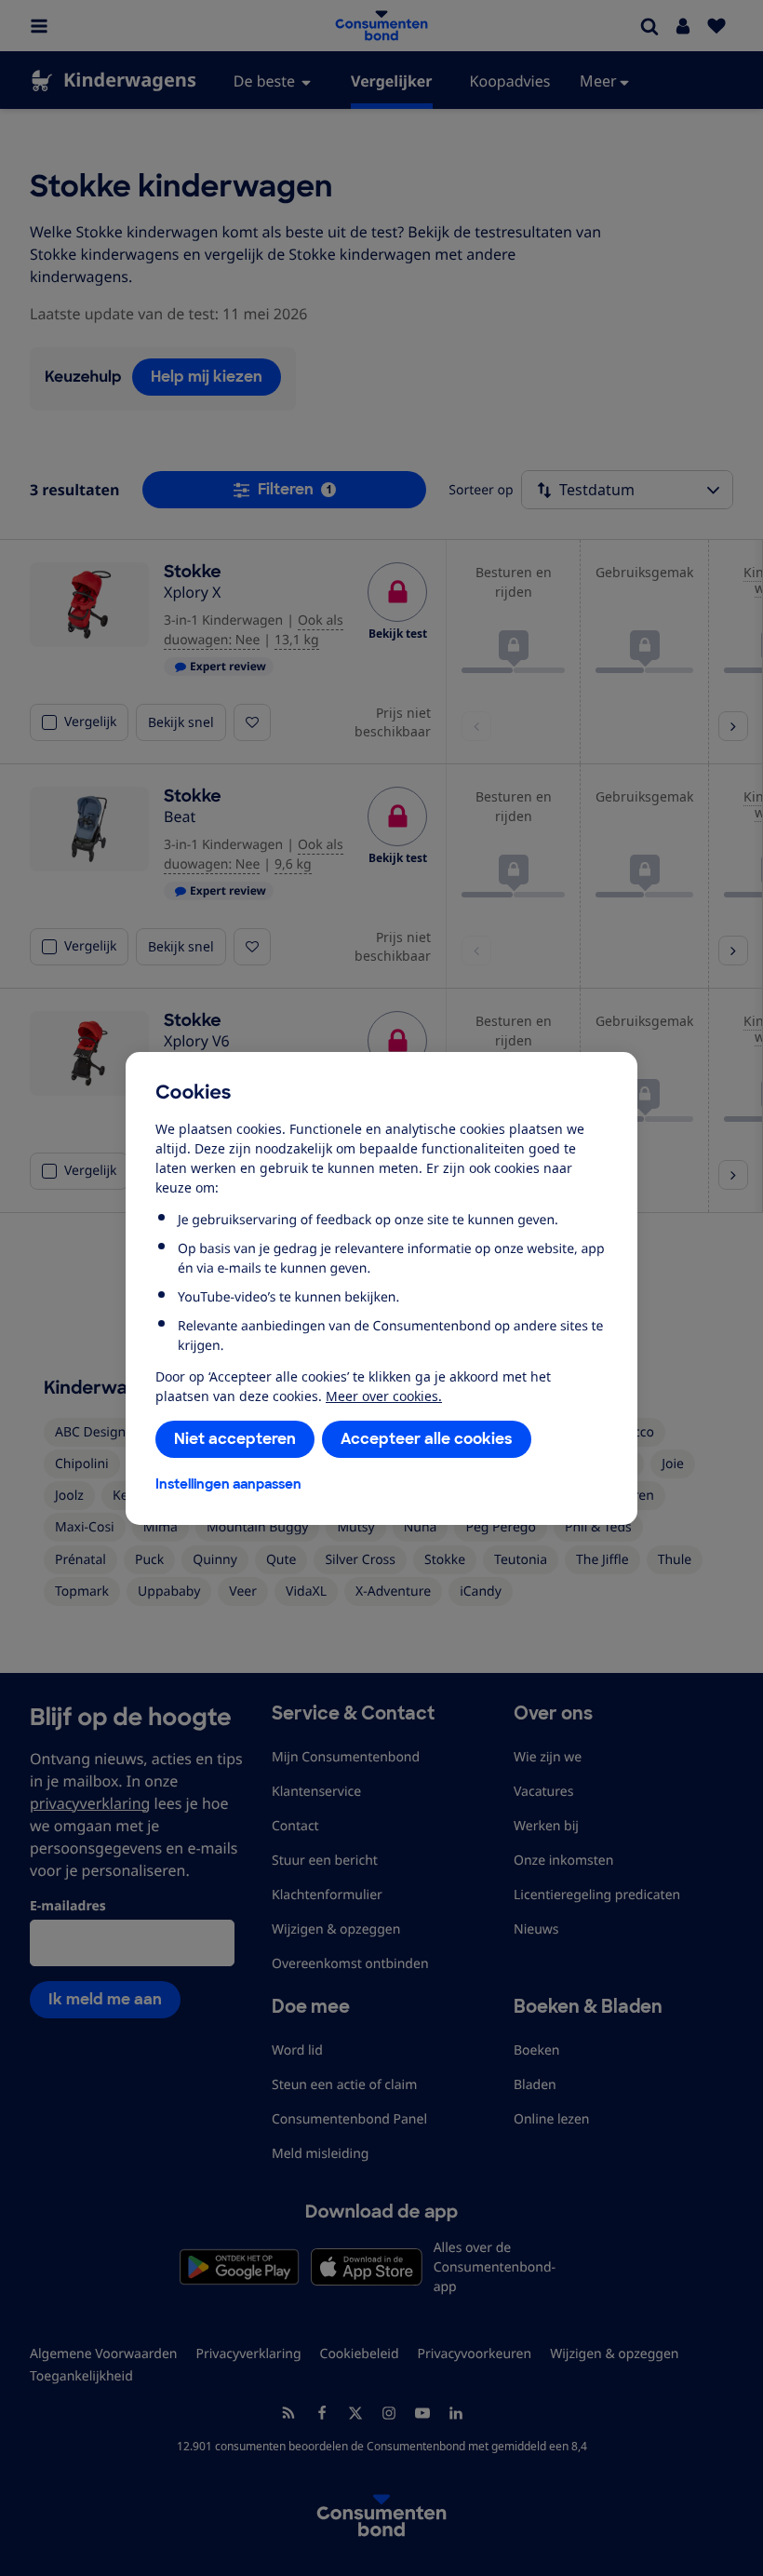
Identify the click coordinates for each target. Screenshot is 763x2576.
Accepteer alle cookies (427, 1439)
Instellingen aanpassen (228, 1484)
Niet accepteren (235, 1439)
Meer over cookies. (384, 1396)
